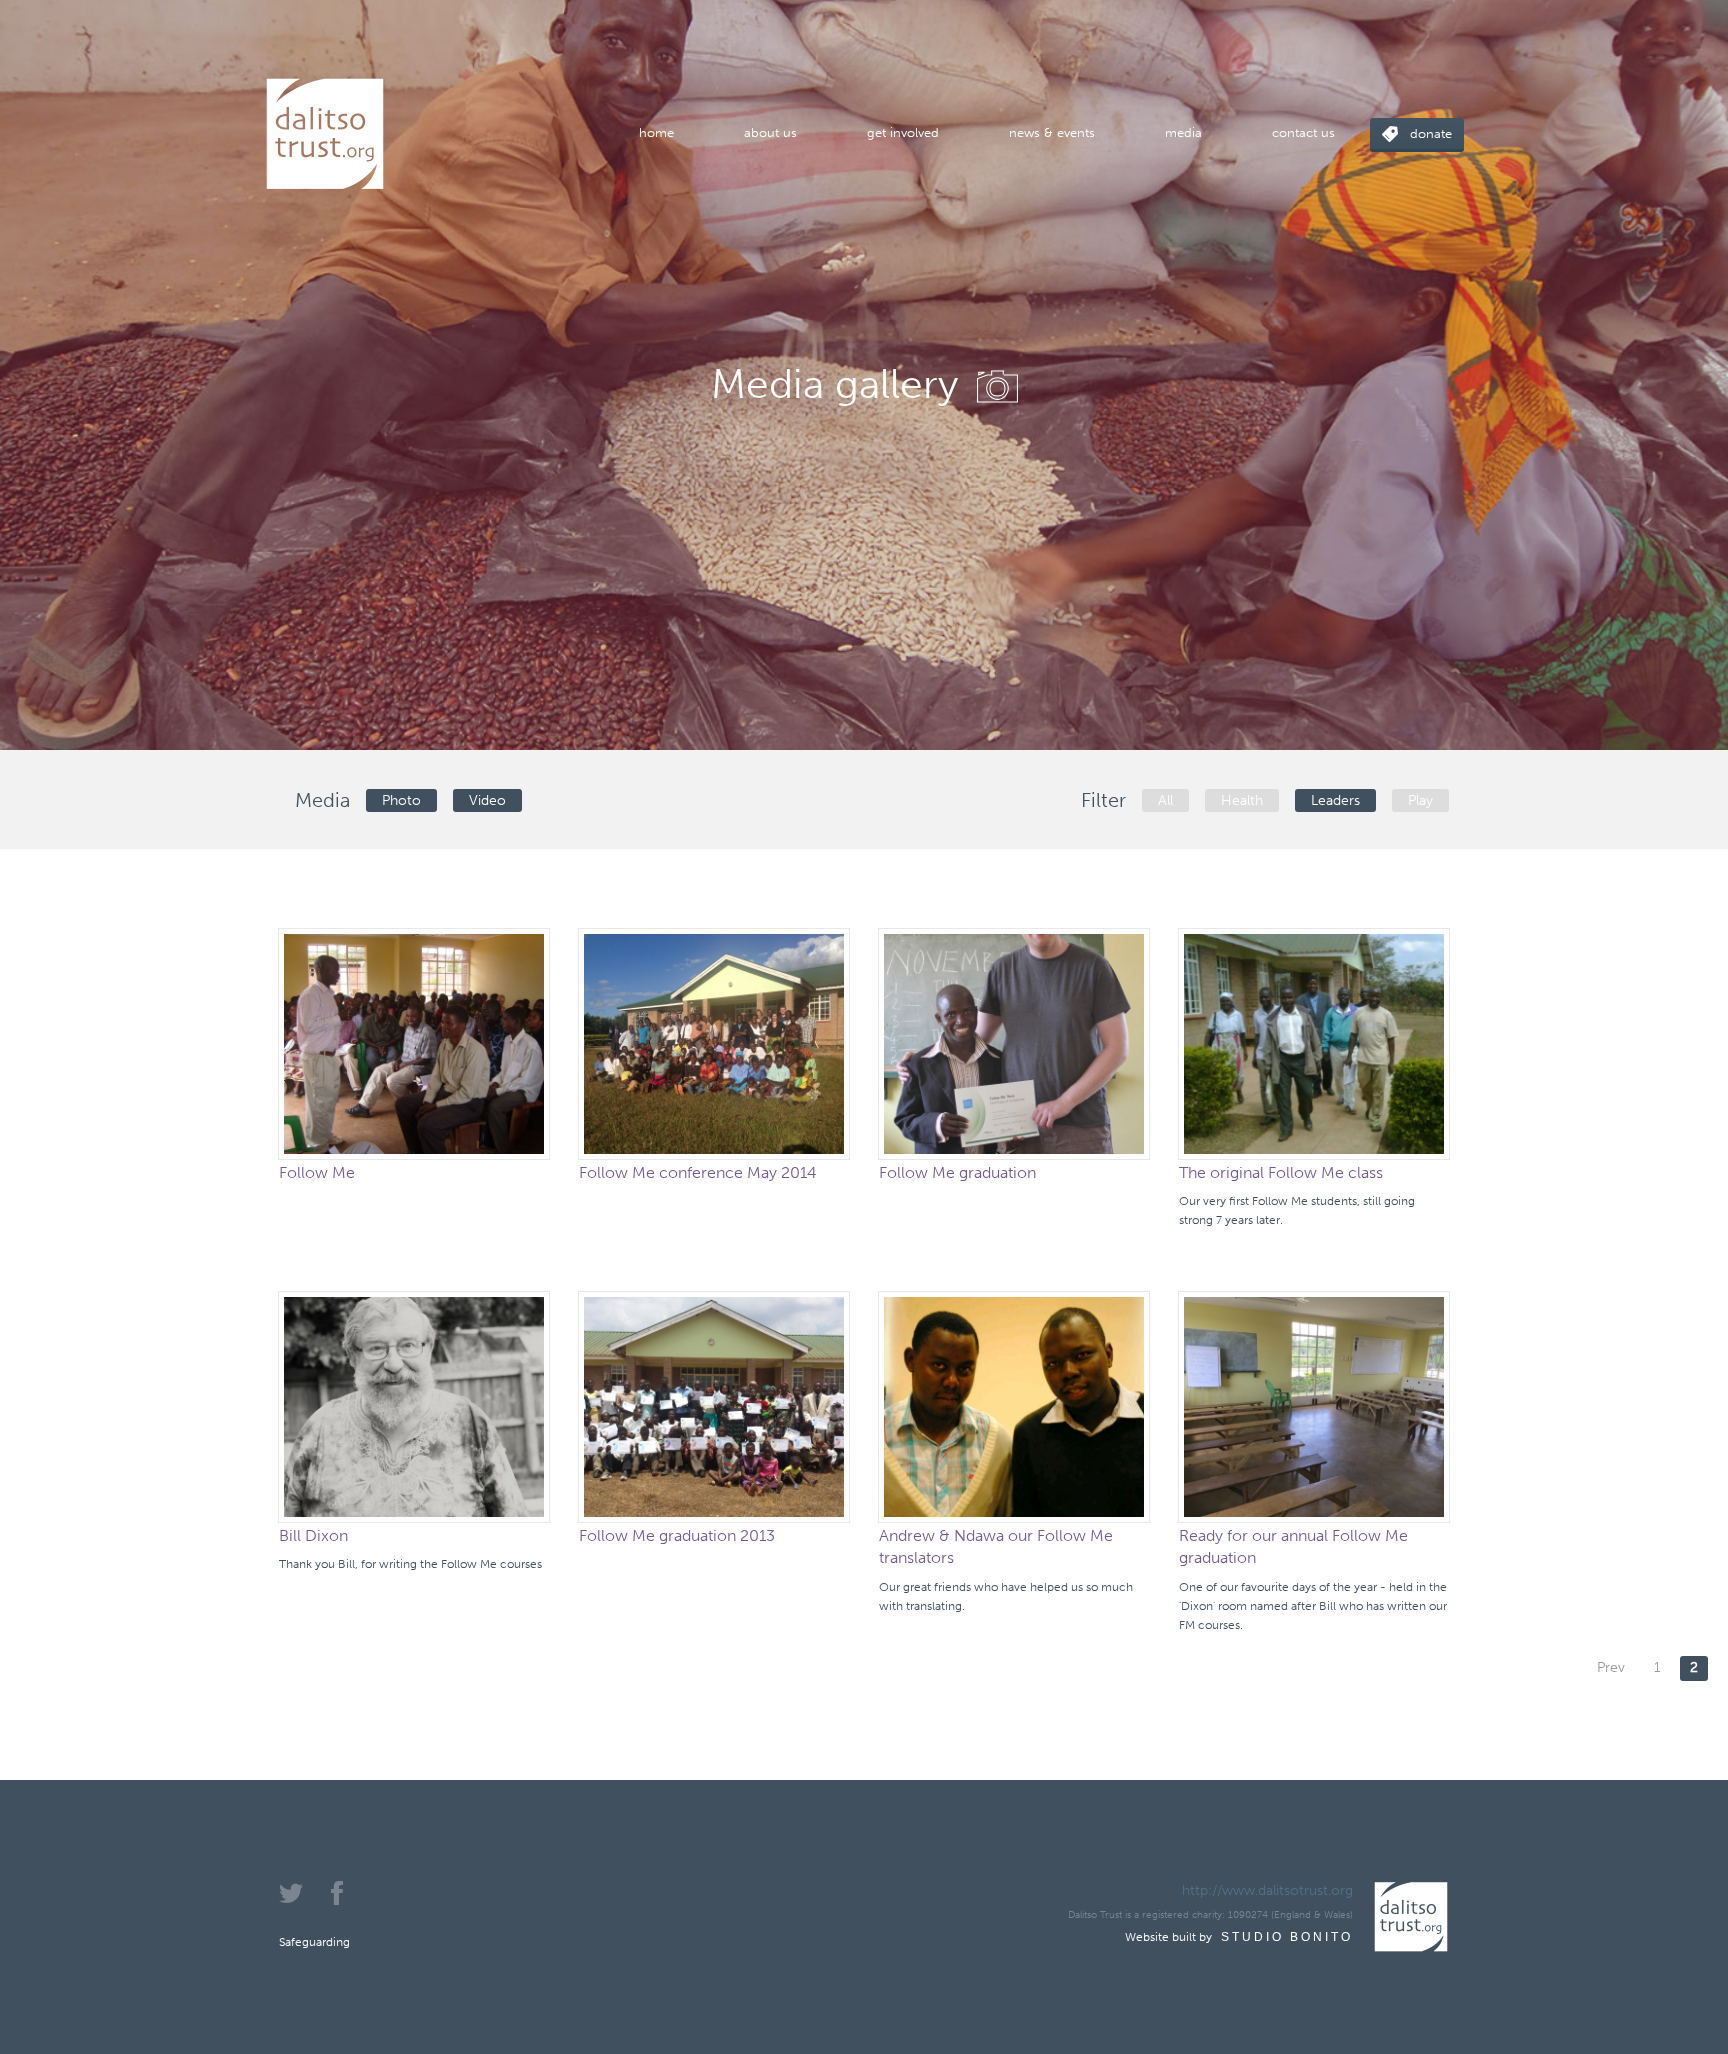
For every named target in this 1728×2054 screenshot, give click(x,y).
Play (1420, 800)
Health (1242, 800)
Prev (1611, 1667)
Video (487, 800)
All (1165, 800)
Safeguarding (314, 1942)
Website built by (1239, 1937)
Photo (401, 800)
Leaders (1335, 800)
